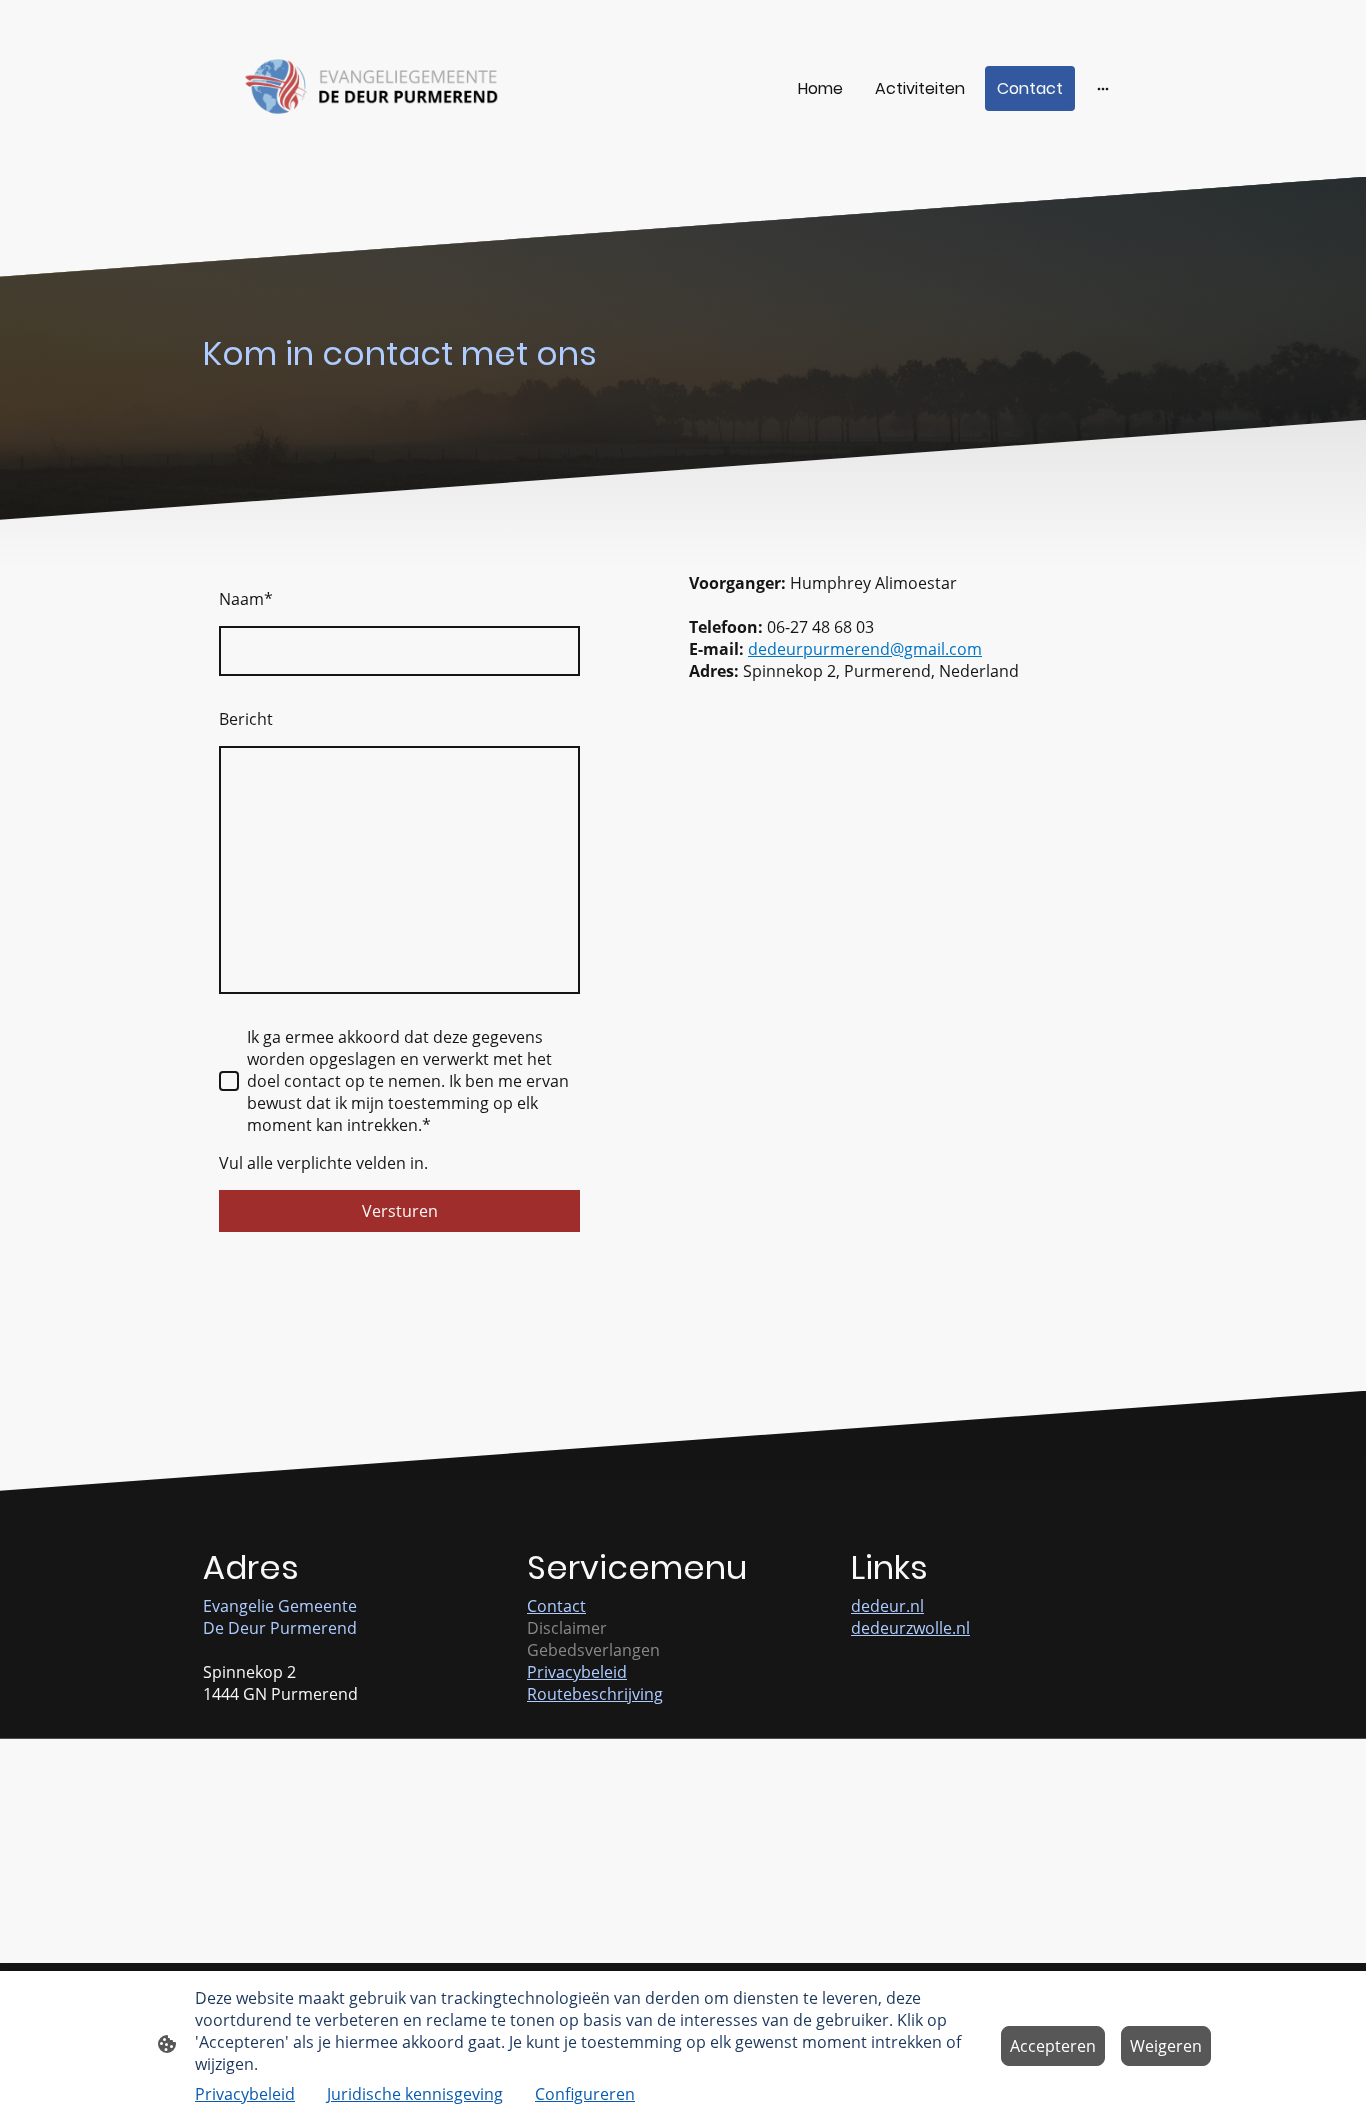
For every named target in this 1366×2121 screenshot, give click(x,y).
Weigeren (1166, 2046)
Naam (246, 599)
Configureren (585, 2094)
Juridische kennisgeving (415, 2094)
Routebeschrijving (595, 1694)
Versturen (400, 1211)
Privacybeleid (577, 1672)
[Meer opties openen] (1103, 88)
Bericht (246, 719)
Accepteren (1053, 2046)
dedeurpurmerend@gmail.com (865, 649)
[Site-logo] (373, 88)
